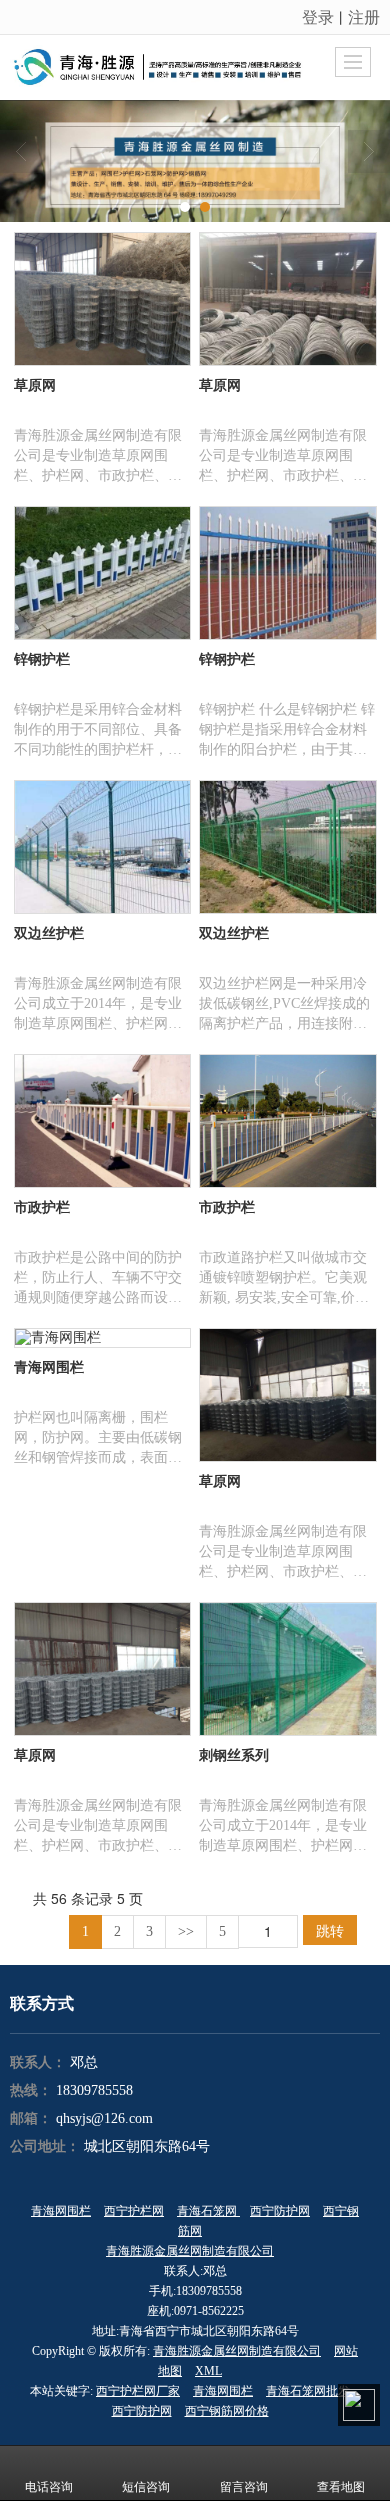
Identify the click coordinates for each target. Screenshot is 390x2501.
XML (208, 2371)
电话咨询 (49, 2487)
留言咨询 (244, 2487)
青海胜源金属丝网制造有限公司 (190, 2251)
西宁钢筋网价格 (227, 2411)
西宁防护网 (280, 2211)
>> (186, 1931)
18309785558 (94, 2090)
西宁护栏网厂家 (138, 2391)
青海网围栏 (61, 2211)
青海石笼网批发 (308, 2391)
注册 (364, 16)
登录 (318, 16)
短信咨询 (146, 2487)
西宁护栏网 (134, 2211)
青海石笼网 (208, 2211)
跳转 (330, 1930)
